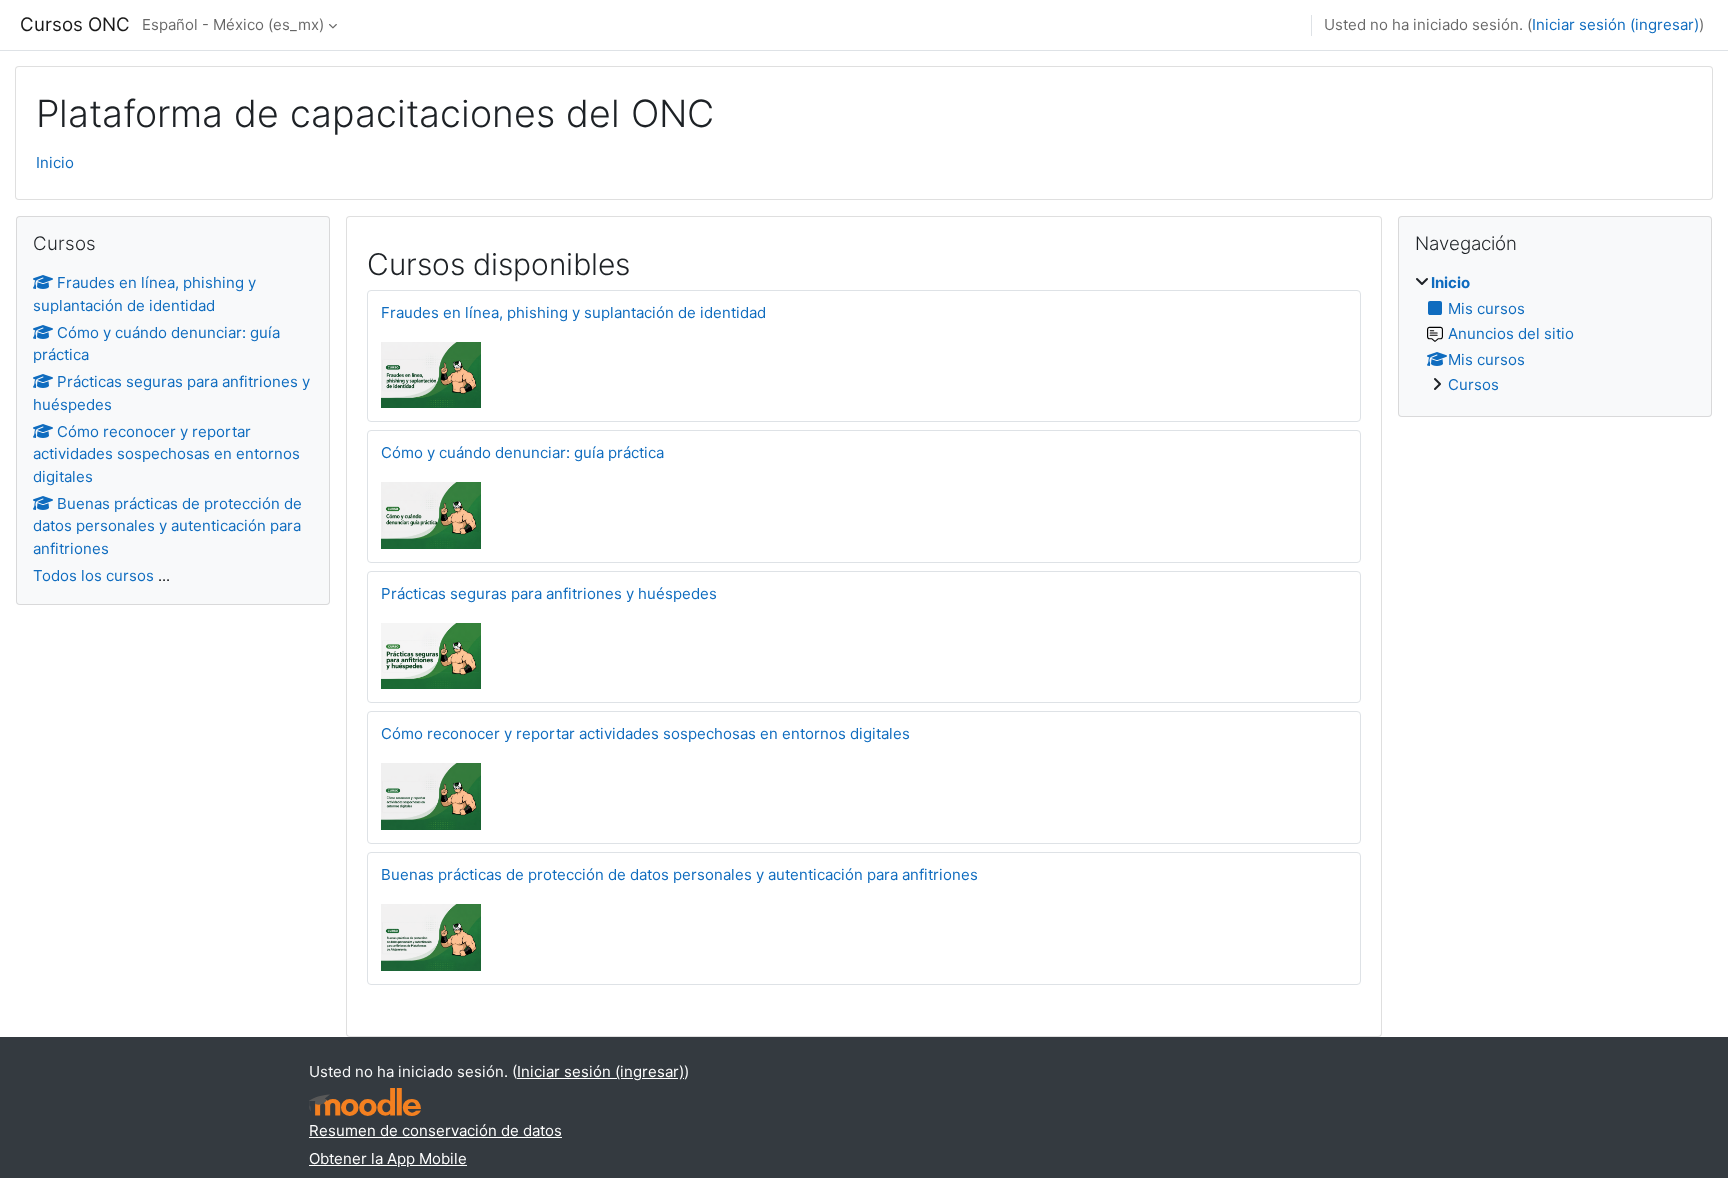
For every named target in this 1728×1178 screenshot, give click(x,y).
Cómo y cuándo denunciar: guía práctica (522, 452)
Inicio (55, 162)
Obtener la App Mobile (388, 1158)
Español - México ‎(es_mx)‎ (233, 24)
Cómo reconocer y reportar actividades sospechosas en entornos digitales (645, 733)
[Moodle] (365, 1102)
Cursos (1473, 384)
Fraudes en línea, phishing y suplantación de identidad (573, 312)
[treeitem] (1555, 334)
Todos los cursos (93, 575)
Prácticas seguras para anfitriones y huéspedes (549, 593)
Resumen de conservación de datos (435, 1130)
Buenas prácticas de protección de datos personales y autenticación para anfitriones (679, 874)
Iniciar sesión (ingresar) (1615, 24)
